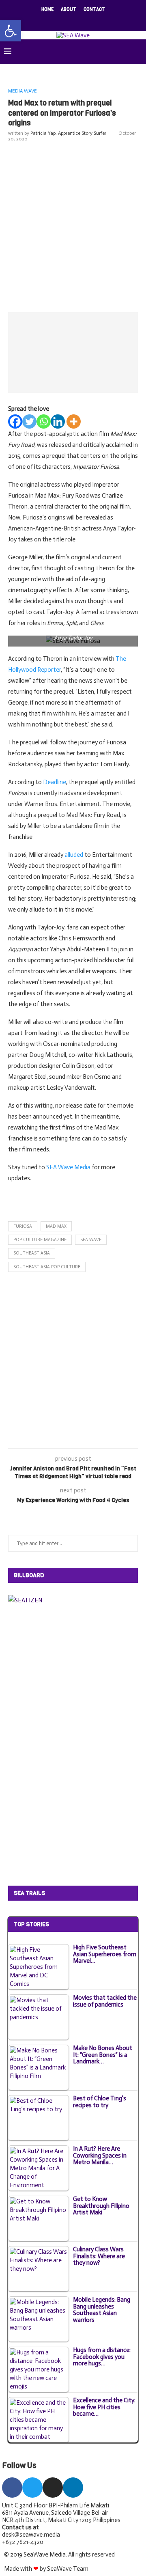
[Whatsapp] (44, 421)
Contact (94, 10)
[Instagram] (68, 20)
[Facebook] (47, 20)
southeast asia (32, 1253)
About (69, 10)
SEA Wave (91, 1240)
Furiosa (23, 1226)
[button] (11, 31)
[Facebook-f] (12, 2488)
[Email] (89, 20)
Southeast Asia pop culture (47, 1267)
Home (47, 10)
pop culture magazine (40, 1240)
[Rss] (99, 20)
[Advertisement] (73, 225)
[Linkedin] (78, 20)
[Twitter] (57, 20)
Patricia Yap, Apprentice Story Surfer (68, 133)
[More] (74, 421)
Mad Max (56, 1226)
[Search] (138, 52)
